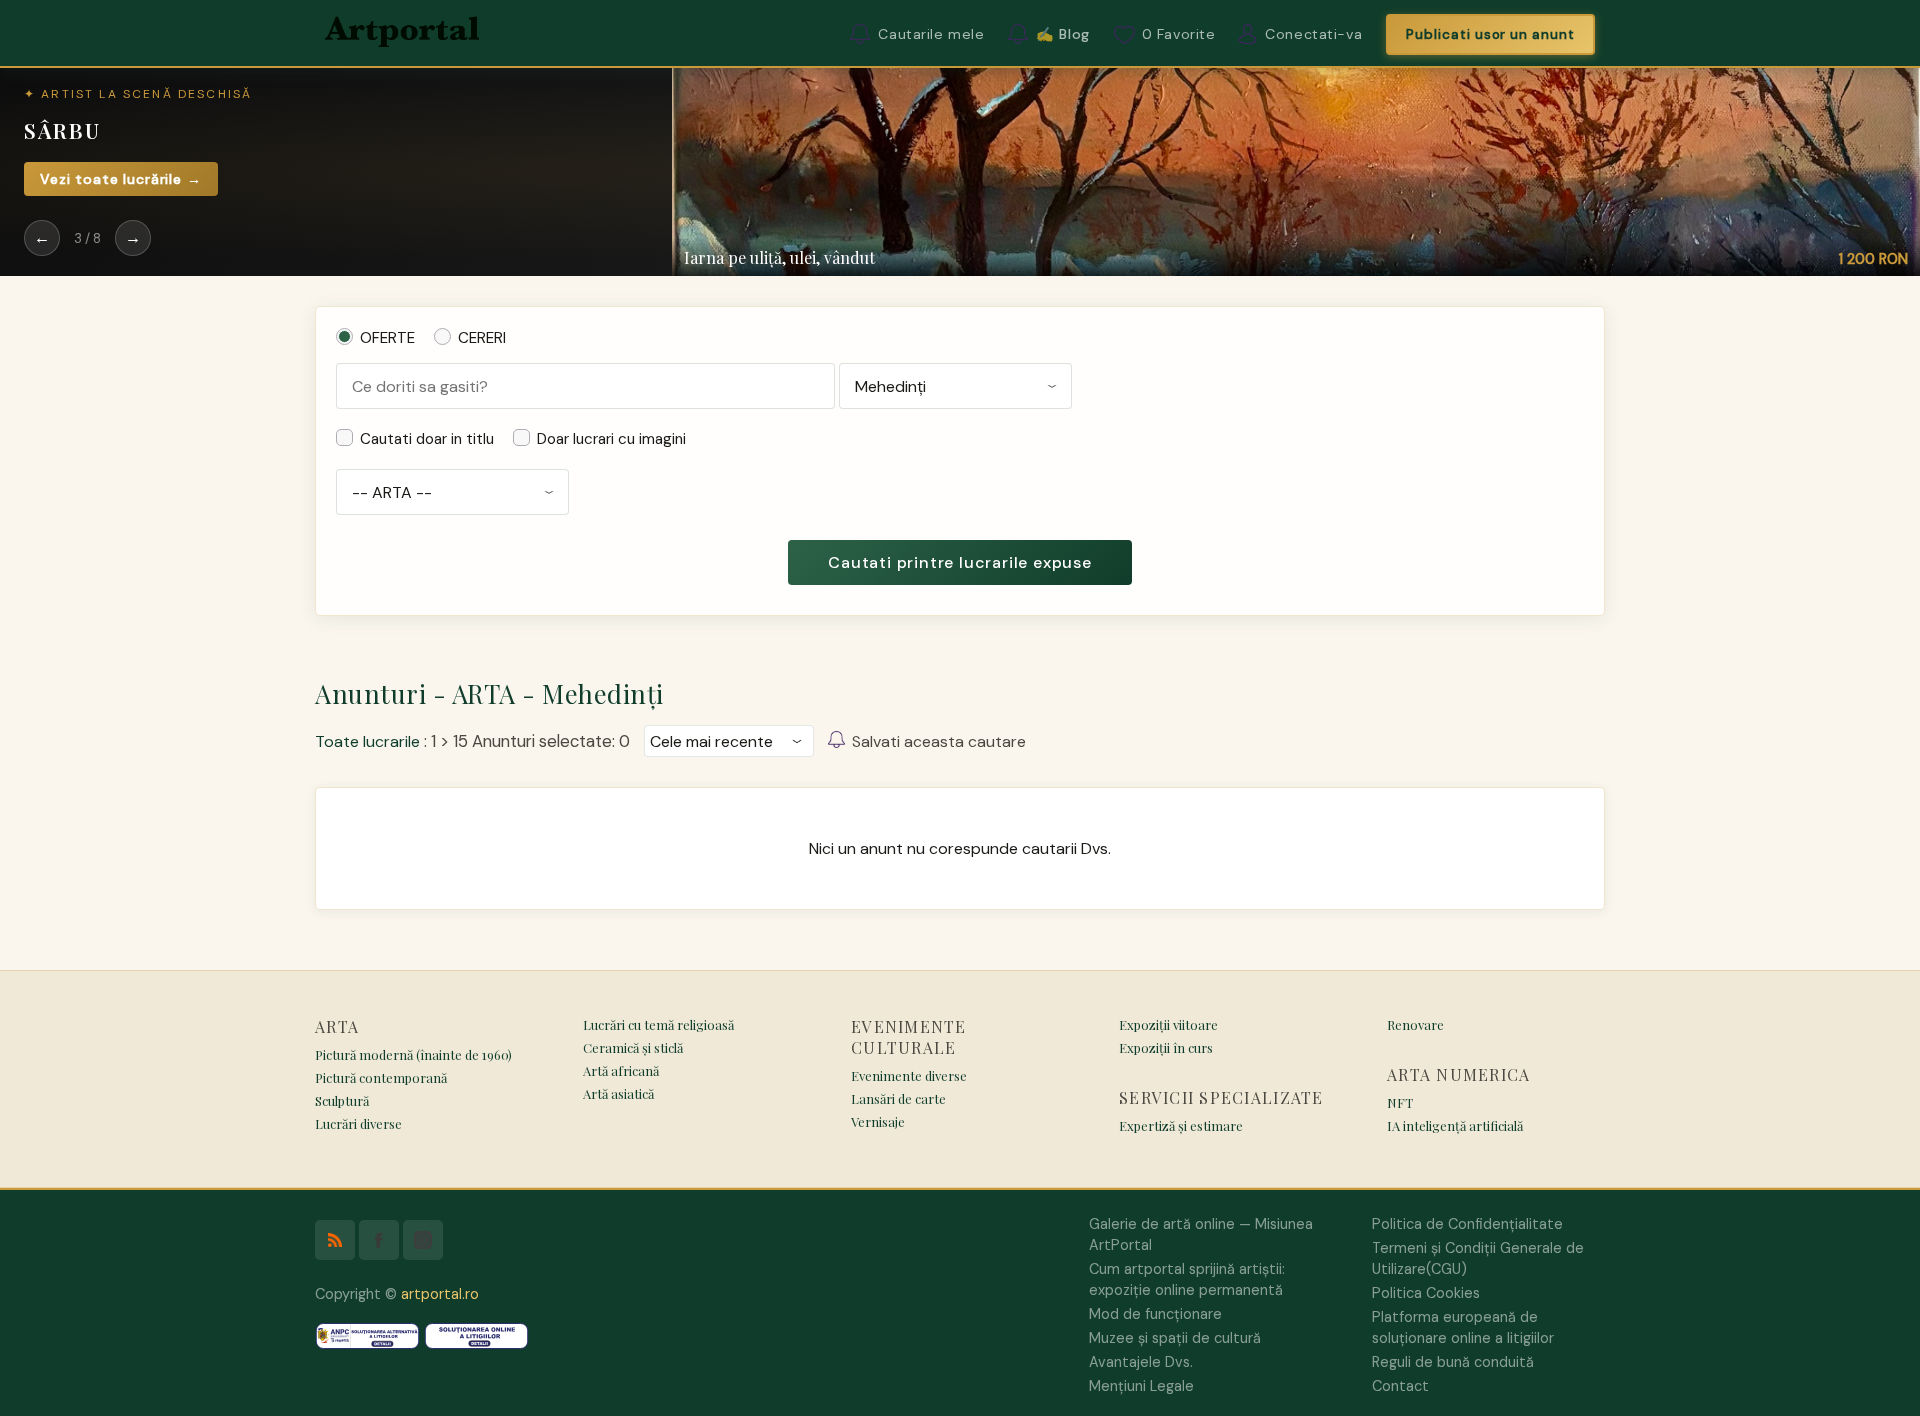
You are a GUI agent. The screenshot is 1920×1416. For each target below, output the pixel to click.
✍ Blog (1062, 34)
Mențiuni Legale (1141, 1386)
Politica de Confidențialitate (1467, 1224)
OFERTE (387, 338)
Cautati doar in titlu (427, 439)
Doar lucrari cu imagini (611, 439)
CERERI (482, 338)
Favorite (1179, 34)
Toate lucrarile (367, 741)
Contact (1400, 1386)
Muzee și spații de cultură (1175, 1338)
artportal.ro (440, 1294)
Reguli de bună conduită (1453, 1362)
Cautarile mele (931, 34)
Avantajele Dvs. (1141, 1362)
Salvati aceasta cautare (939, 741)
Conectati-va (1313, 34)
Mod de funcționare (1155, 1314)
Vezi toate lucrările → (121, 179)
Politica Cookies (1426, 1293)
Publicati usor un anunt (1490, 34)
